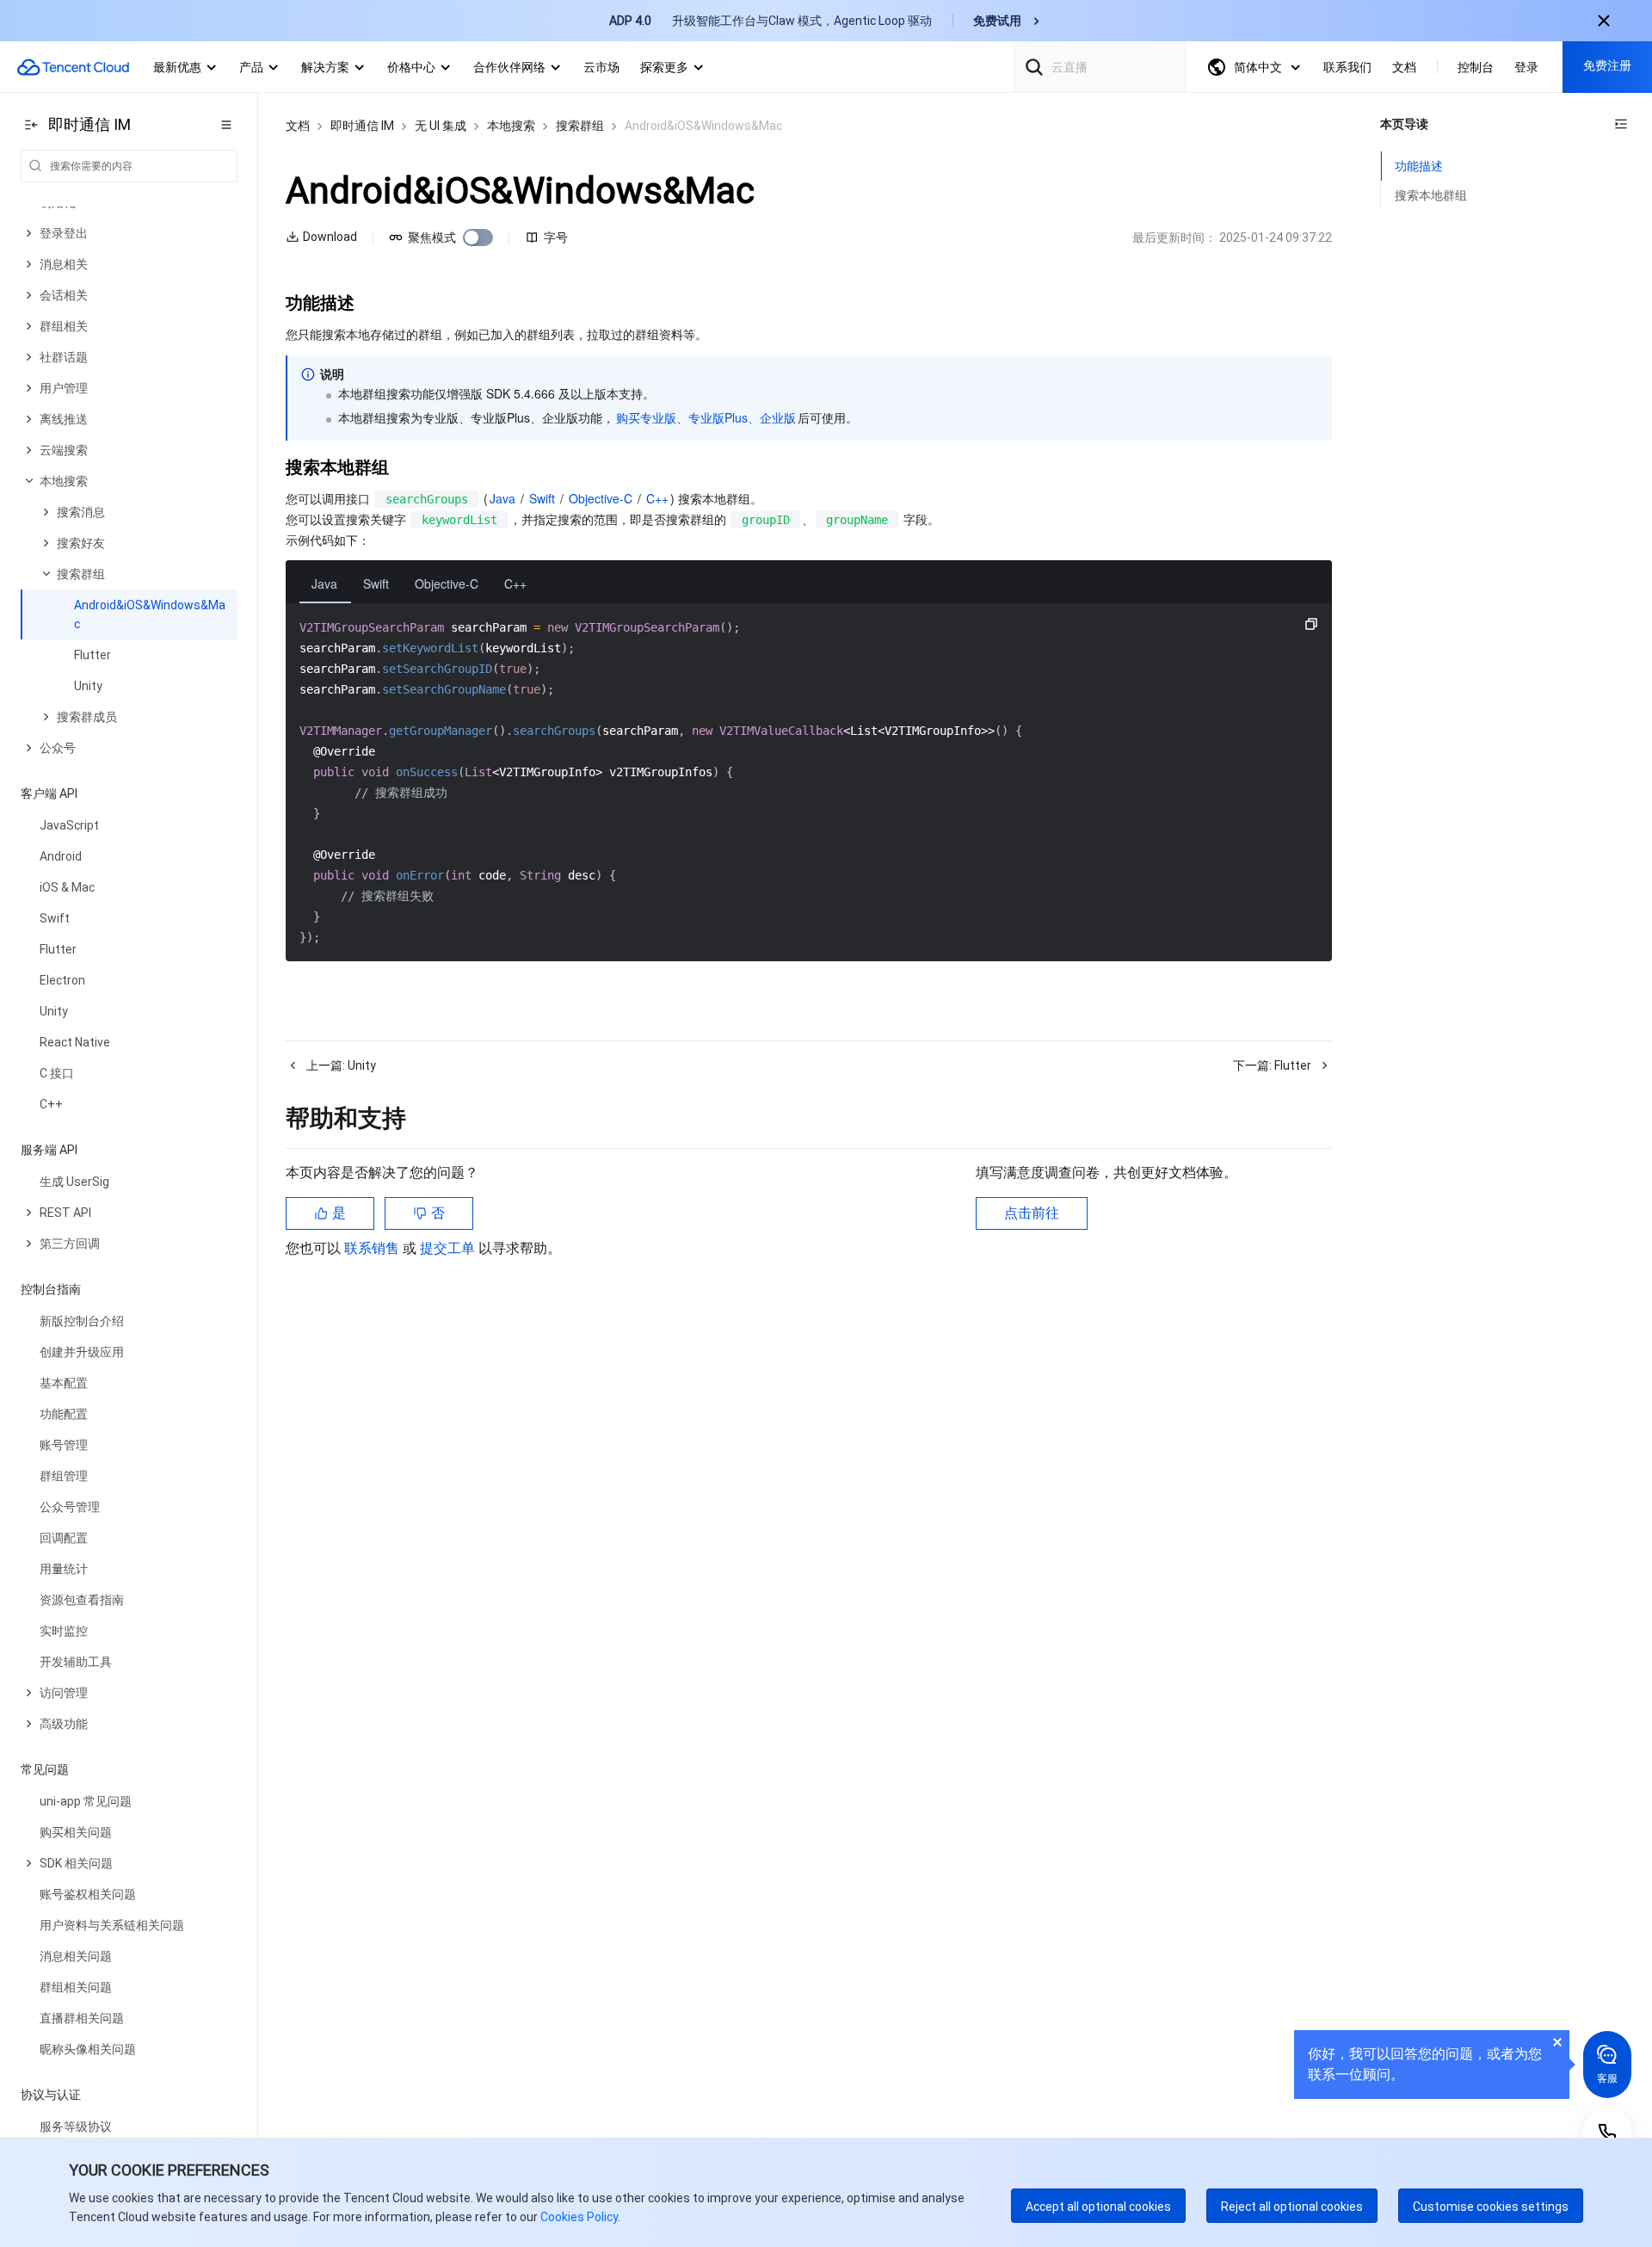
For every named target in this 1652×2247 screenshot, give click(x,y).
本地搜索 (511, 126)
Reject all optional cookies (1292, 2207)
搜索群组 (580, 126)
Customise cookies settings (1491, 2207)
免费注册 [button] (1607, 65)
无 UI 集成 (441, 126)
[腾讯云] (73, 67)
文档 (298, 126)
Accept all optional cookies (1098, 2207)
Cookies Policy (578, 2217)
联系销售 (373, 1248)
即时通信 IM (362, 126)
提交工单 (449, 1248)
